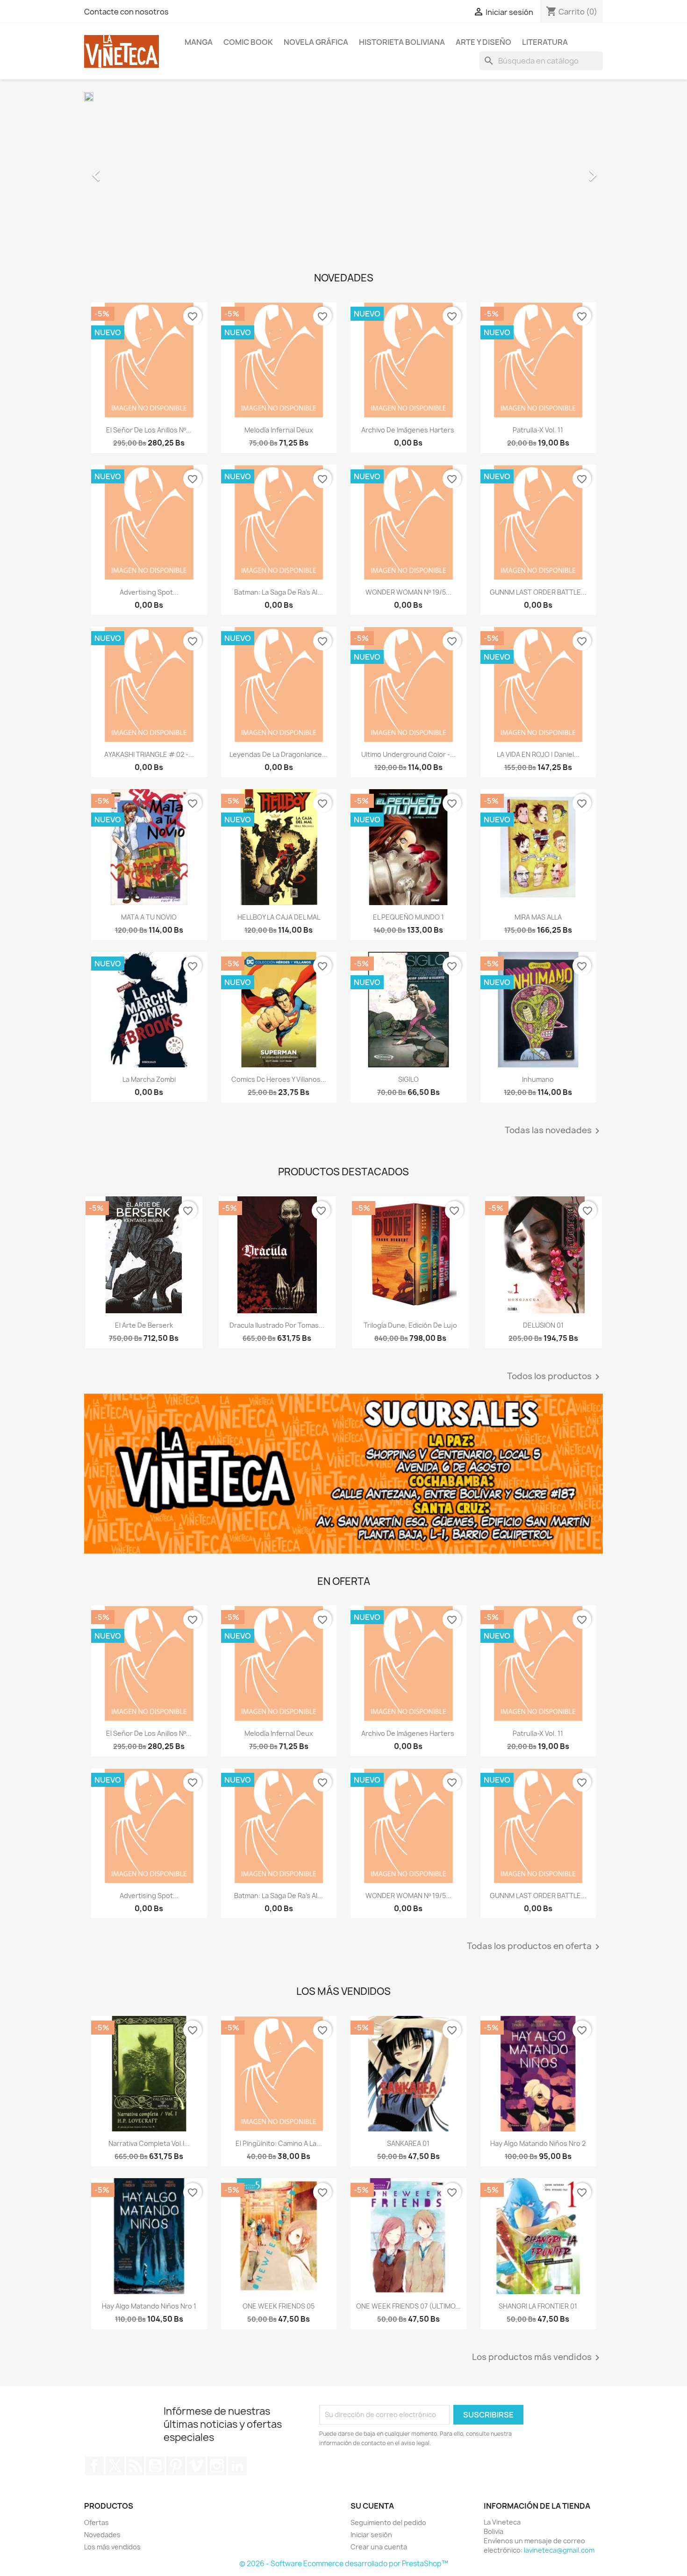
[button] (123, 171)
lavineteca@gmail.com (559, 2550)
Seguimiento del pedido (388, 2522)
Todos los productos (555, 1377)
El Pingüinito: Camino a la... (279, 2143)
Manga (199, 42)
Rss (135, 2466)
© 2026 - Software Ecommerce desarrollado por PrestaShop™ (344, 2564)
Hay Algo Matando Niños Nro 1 (149, 2306)
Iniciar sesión (371, 2535)
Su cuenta (372, 2506)
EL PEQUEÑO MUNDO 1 (408, 917)
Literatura (545, 42)
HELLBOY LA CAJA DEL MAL (279, 917)
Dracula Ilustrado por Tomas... (277, 1325)
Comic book (248, 42)
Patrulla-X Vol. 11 (538, 430)
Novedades (102, 2535)
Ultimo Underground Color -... (408, 754)
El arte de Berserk (144, 1325)
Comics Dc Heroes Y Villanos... (279, 1079)
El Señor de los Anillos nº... (149, 430)
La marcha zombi (149, 1079)
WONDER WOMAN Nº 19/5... (408, 592)
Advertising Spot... (149, 592)
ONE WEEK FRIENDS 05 (279, 2306)
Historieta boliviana (402, 42)
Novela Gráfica (316, 42)
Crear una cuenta (379, 2547)
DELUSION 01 (543, 1325)
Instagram (217, 2466)
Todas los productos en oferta (535, 1947)
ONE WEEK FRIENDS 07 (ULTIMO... (408, 2306)
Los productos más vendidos (537, 2358)
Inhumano (538, 1079)
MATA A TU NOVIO (149, 917)
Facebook (94, 2466)
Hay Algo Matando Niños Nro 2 (538, 2143)
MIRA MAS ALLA (538, 917)
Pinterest (176, 2466)
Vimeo (196, 2466)
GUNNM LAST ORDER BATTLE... (538, 592)
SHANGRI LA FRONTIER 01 (538, 2306)
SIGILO (408, 1079)
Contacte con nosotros (126, 12)
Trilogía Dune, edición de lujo (410, 1325)
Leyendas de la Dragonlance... (279, 754)
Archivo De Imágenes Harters (408, 430)
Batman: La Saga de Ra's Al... (279, 592)
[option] (343, 171)
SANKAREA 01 (408, 2143)
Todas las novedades (554, 1131)
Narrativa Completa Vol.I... (149, 2143)
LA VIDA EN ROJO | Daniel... (538, 754)
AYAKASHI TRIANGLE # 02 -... (149, 754)
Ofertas (97, 2522)
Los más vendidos (112, 2547)
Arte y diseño (483, 42)
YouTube (155, 2466)
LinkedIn (237, 2466)
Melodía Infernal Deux (279, 430)
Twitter (115, 2466)
